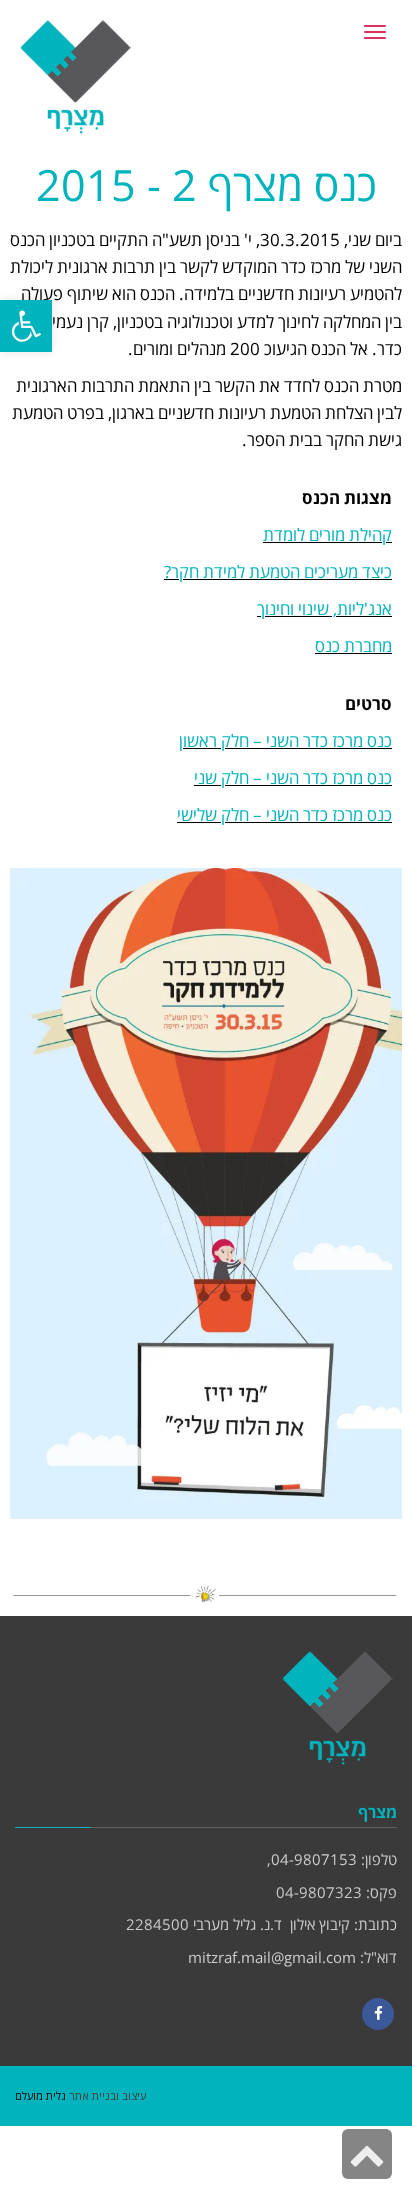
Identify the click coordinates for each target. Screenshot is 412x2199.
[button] (26, 326)
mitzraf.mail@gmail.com (272, 1957)
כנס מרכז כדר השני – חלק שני (293, 777)
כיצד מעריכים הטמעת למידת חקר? (278, 571)
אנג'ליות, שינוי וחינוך (324, 608)
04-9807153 (314, 1859)
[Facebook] (378, 2014)
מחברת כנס (353, 645)
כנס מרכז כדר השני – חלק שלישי (284, 814)
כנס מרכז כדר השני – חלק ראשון (285, 740)
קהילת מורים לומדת (327, 534)
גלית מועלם (40, 2095)
